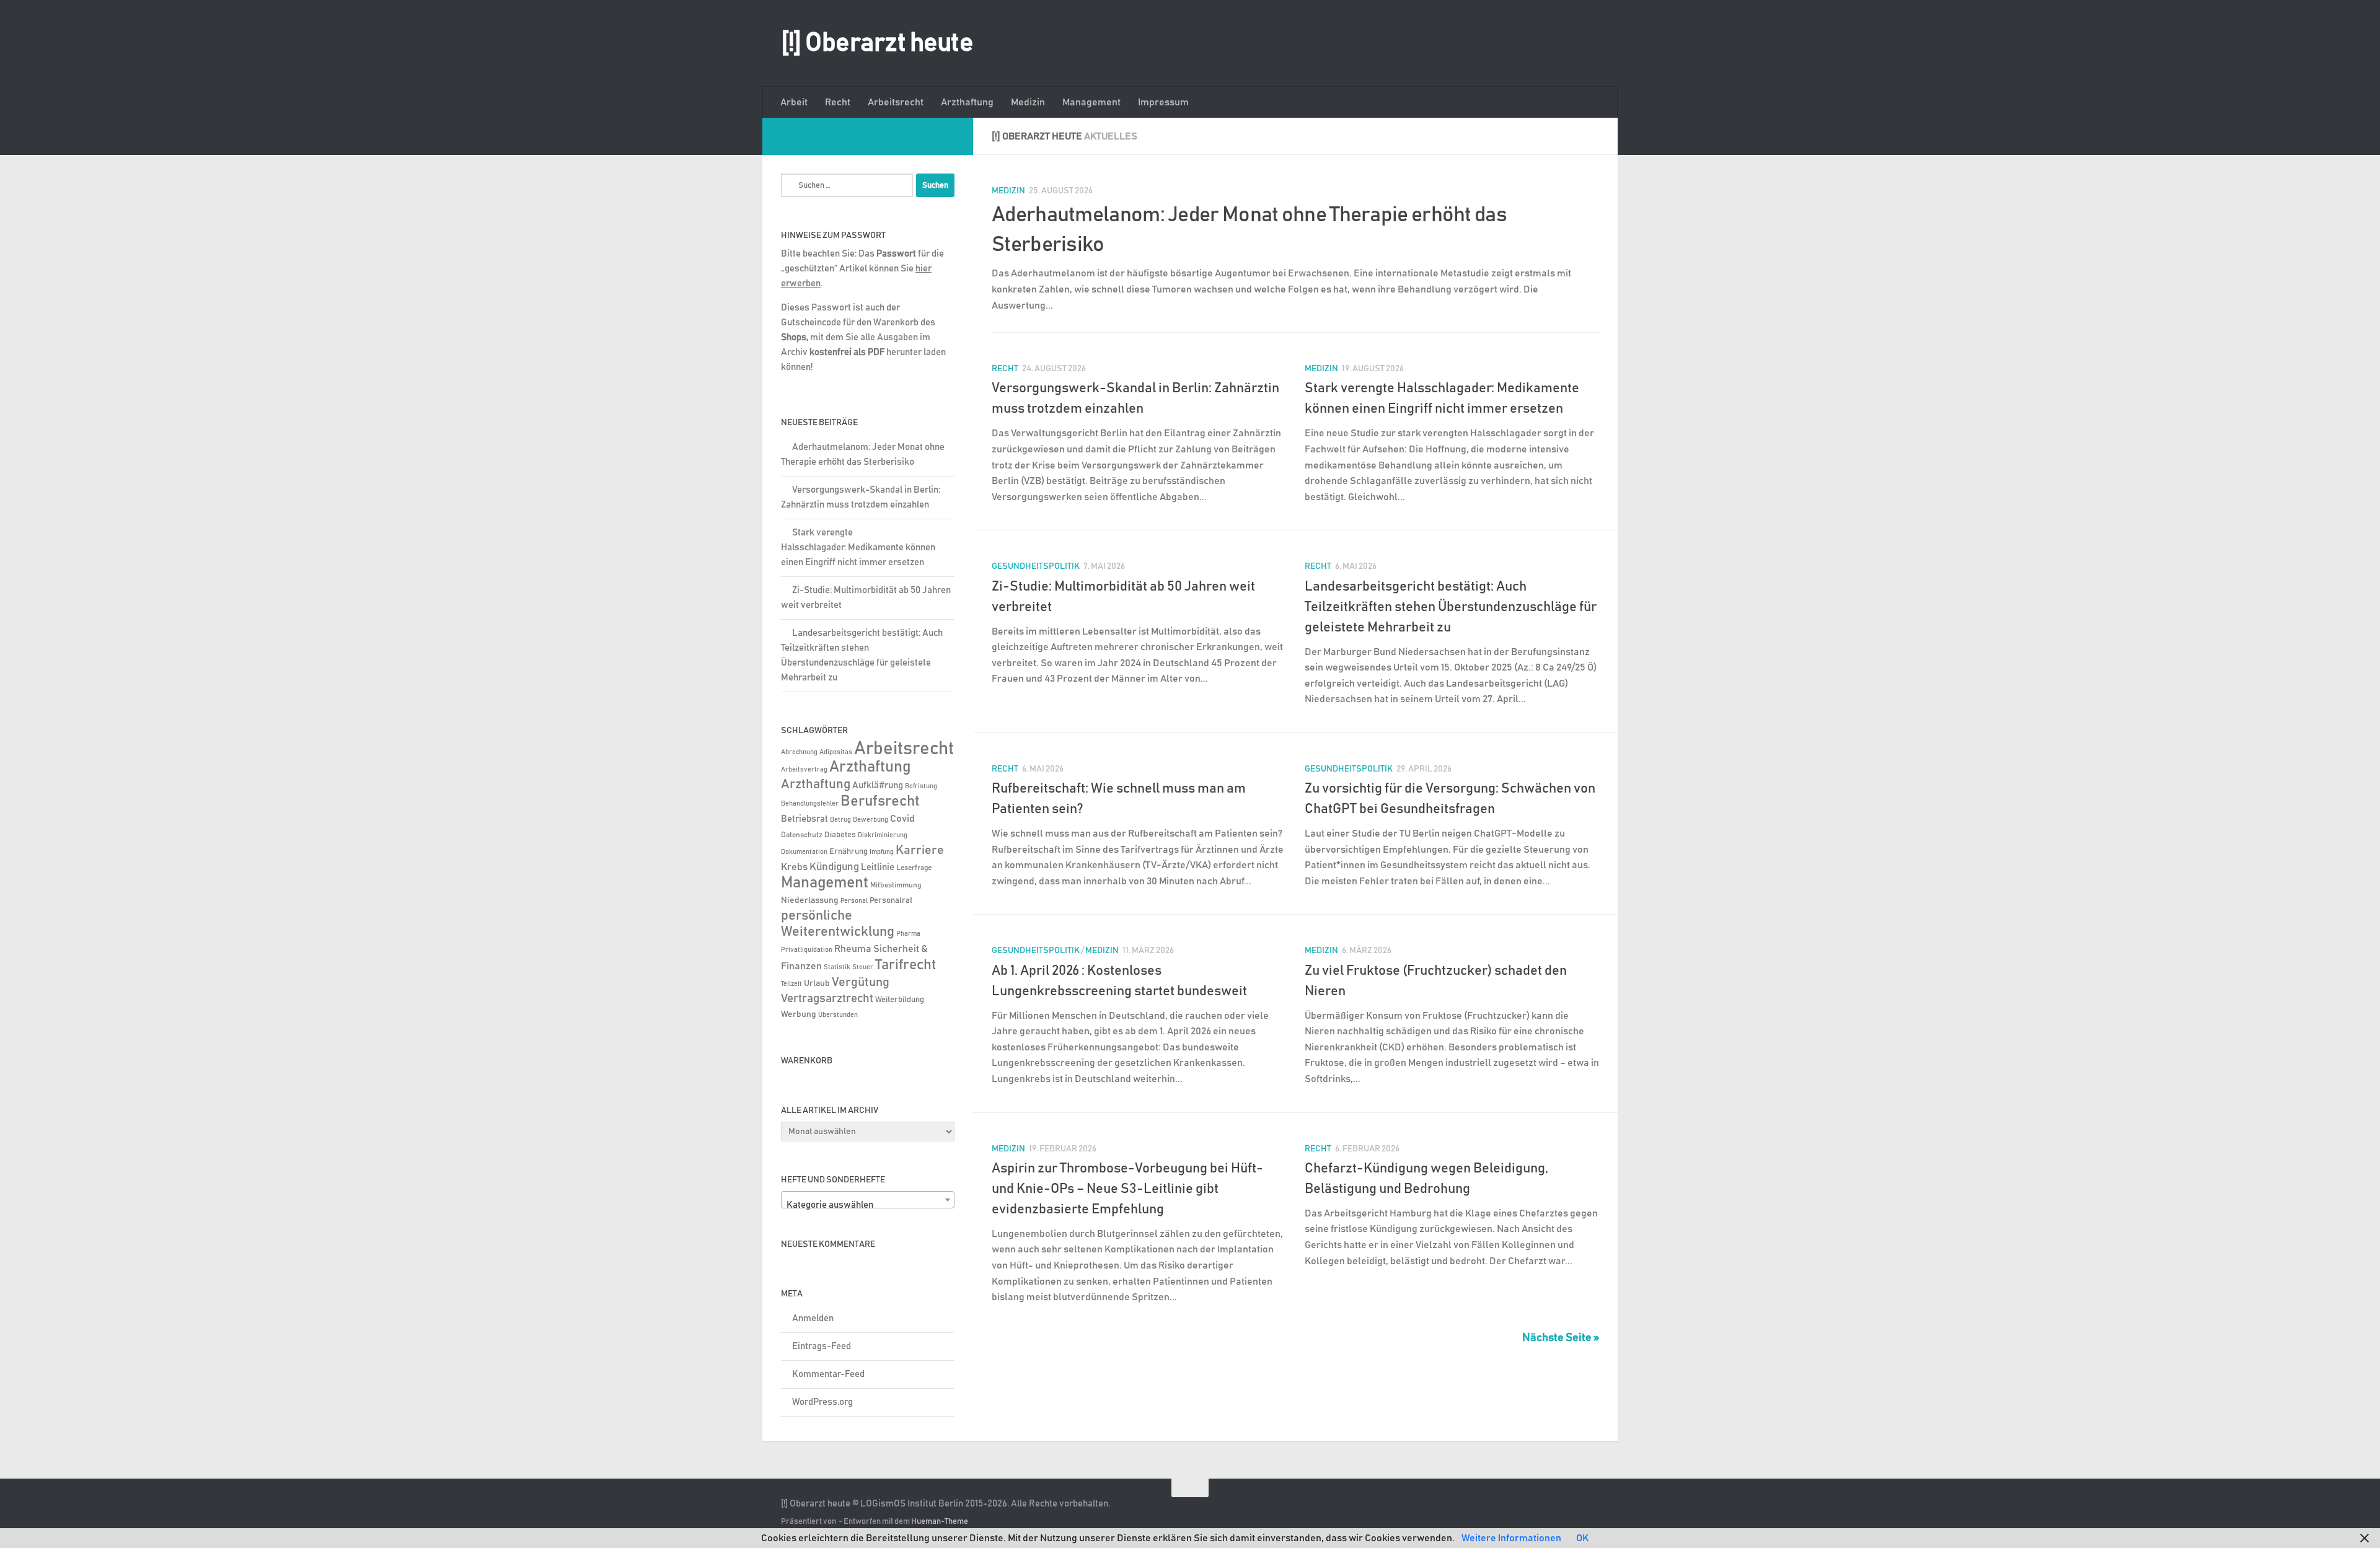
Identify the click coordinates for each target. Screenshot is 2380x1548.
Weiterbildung (900, 1000)
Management (1091, 102)
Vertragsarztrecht (827, 999)
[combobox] (868, 1200)
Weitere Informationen (1511, 1538)
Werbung (799, 1014)
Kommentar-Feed (828, 1374)
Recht (838, 102)
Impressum (1163, 102)
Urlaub (817, 983)
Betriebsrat (804, 819)
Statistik (837, 967)
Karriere (920, 850)
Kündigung (834, 867)
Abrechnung (799, 752)
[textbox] (868, 1205)
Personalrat (891, 900)
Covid (902, 819)
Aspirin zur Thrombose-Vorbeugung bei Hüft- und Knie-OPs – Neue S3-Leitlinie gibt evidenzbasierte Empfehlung (1127, 1189)
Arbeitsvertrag (804, 770)
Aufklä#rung (878, 785)
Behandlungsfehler (810, 804)
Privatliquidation (807, 950)
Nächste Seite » (1561, 1338)
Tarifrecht (906, 965)
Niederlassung (810, 900)
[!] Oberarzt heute (877, 43)
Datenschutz (802, 835)
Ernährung (848, 852)
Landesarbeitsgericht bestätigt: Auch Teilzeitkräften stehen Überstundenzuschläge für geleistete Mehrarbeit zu (1451, 607)
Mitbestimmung (896, 885)
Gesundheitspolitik (1036, 566)
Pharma (908, 934)
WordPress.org (822, 1402)
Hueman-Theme (940, 1522)
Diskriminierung (883, 835)
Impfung (882, 852)
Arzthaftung (967, 102)
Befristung (921, 786)
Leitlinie (878, 867)
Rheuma (853, 949)
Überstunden (838, 1015)
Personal (854, 901)
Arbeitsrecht (896, 102)
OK (1582, 1538)
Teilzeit (791, 984)
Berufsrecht (880, 801)
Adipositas (836, 752)
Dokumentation (804, 852)
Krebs (794, 867)
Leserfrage (914, 868)
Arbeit (794, 102)
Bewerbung (870, 820)
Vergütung (861, 982)
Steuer (863, 967)
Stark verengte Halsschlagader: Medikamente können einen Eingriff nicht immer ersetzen (858, 548)
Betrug (840, 820)
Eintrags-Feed (822, 1346)
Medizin (1028, 102)
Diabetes (840, 835)
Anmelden (813, 1318)
